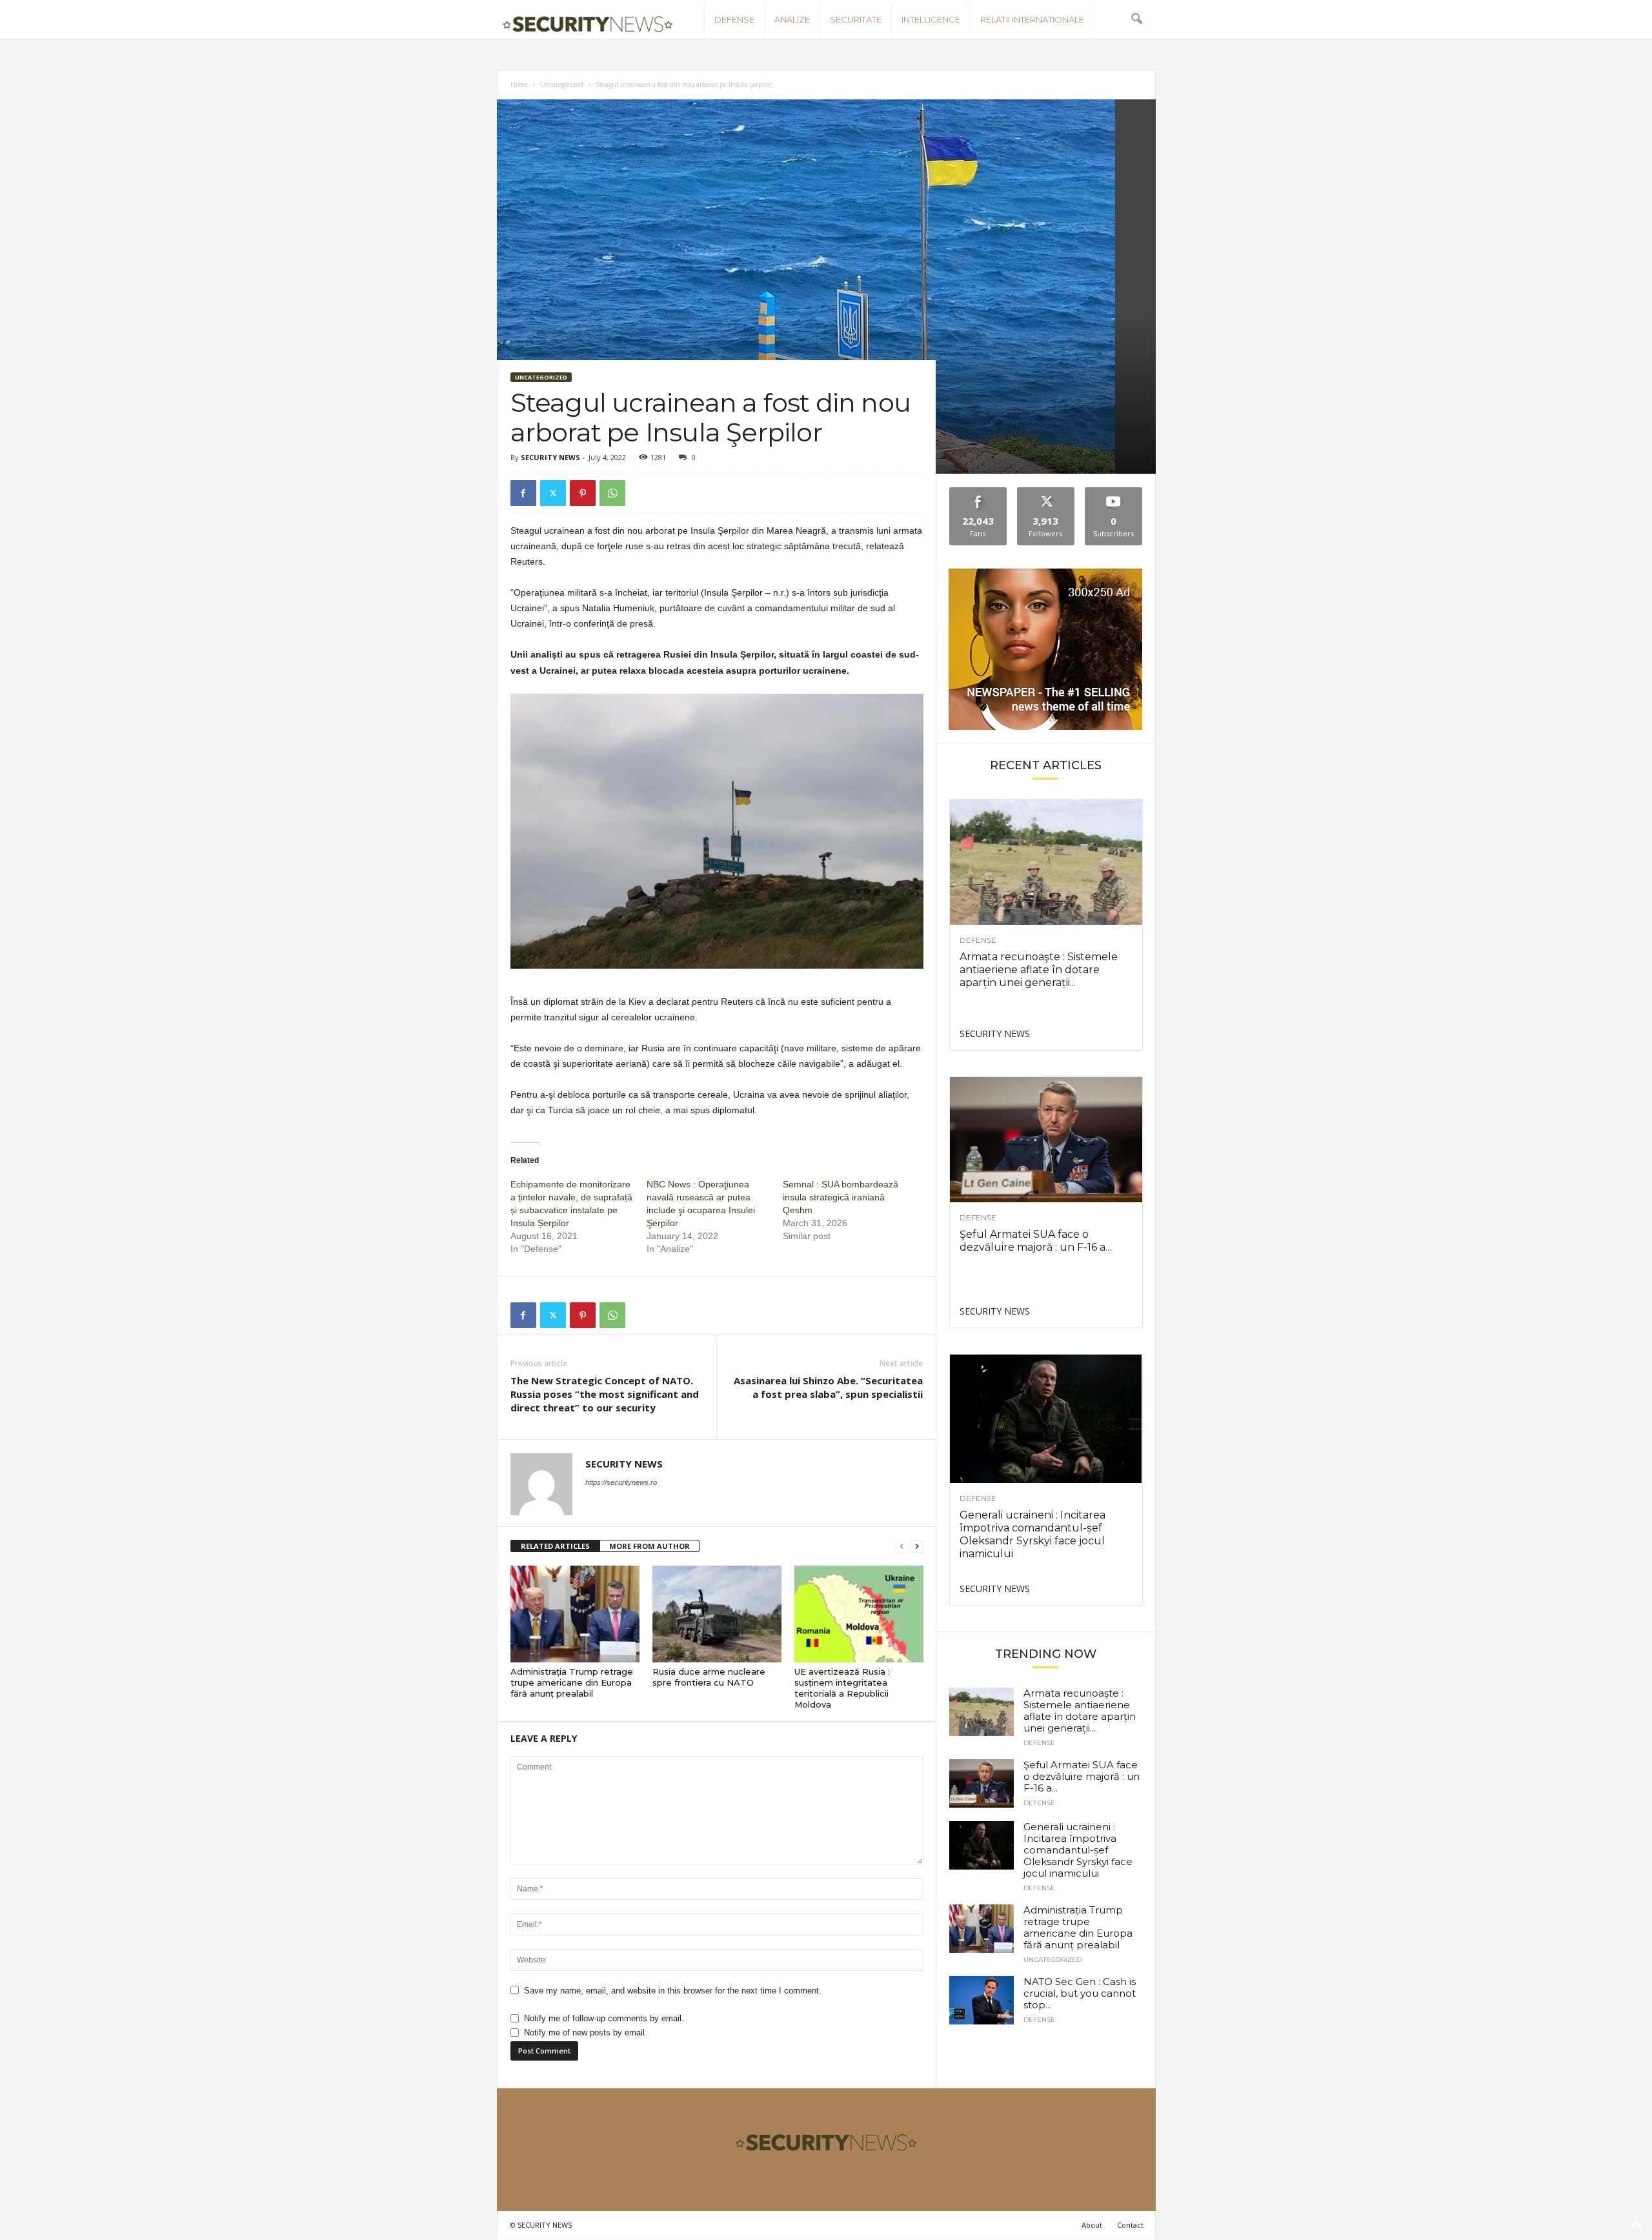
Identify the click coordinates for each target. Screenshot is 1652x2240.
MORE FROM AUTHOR (650, 1546)
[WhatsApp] (612, 493)
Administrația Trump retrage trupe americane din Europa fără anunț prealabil (572, 1682)
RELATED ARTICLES (555, 1546)
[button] (1136, 19)
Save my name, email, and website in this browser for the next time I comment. (673, 1991)
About (1092, 2225)
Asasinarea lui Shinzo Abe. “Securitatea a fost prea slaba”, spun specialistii (828, 1387)
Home (519, 85)
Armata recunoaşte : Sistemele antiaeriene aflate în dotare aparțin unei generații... (1039, 970)
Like (978, 492)
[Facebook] (523, 493)
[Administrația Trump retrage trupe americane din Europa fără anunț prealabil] (575, 1614)
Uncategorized (562, 85)
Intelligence (931, 19)
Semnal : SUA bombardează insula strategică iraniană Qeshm (841, 1197)
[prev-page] (902, 1547)
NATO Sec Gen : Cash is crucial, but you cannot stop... (1080, 1993)
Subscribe (1114, 492)
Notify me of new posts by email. (586, 2033)
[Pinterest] (583, 493)
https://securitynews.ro (621, 1482)
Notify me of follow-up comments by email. (604, 2018)
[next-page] (917, 1547)
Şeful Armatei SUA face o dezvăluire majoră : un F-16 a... (1035, 1241)
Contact (1130, 2225)
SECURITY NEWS (550, 457)
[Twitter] (553, 493)
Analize (792, 19)
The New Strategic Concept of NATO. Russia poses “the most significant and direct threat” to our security (605, 1394)
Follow (1046, 492)
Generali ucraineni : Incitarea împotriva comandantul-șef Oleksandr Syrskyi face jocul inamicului (1032, 1534)
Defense (734, 19)
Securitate (856, 19)
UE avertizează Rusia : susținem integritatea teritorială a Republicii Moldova (842, 1688)
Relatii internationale (1032, 19)
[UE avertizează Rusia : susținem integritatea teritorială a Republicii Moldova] (859, 1614)
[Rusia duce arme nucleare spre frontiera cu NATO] (717, 1614)
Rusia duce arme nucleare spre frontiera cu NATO (709, 1677)
